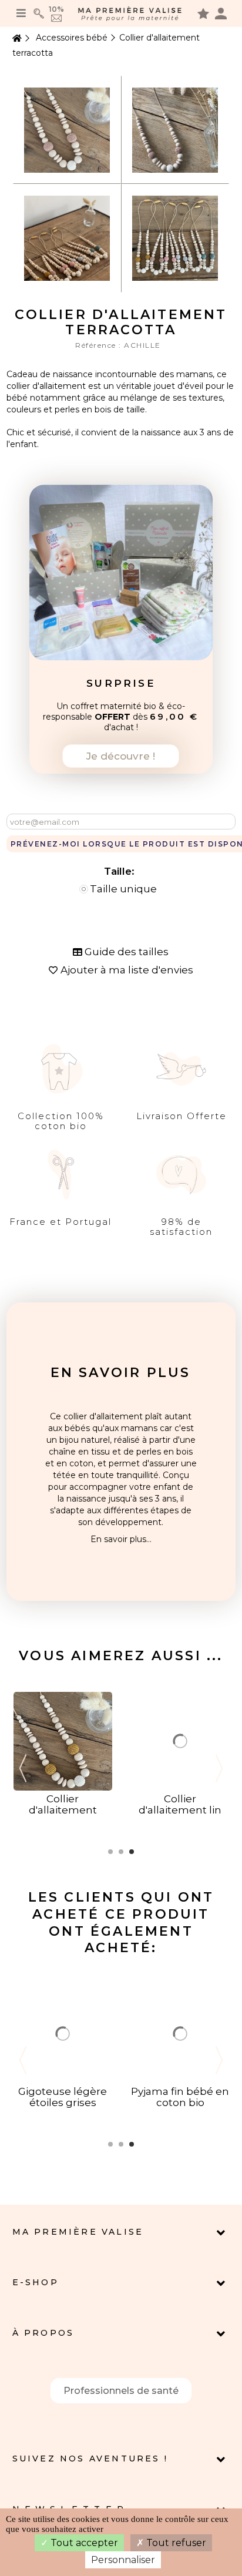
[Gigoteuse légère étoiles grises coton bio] (63, 2033)
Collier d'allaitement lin (180, 1804)
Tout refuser (175, 2543)
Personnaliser (123, 2560)
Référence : (100, 345)
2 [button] (121, 1852)
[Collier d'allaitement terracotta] (67, 129)
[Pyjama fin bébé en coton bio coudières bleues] (180, 2033)
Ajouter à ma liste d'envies (127, 970)
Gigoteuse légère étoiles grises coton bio (63, 2103)
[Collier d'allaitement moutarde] (63, 1741)
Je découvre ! (121, 756)
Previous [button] (23, 1768)
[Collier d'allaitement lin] (180, 1741)
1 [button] (110, 1852)
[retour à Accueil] (16, 38)
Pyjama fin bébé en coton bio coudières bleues (180, 2103)
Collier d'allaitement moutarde (63, 1810)
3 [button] (132, 1852)
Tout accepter (83, 2543)
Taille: (121, 871)
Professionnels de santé (121, 2391)
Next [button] (219, 1768)
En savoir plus (121, 1373)
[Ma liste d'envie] (203, 13)
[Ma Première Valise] (130, 14)
